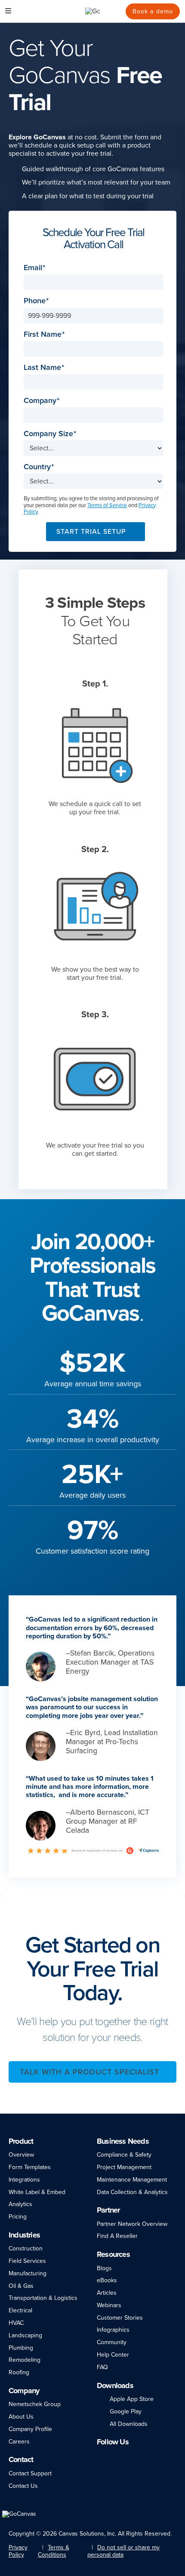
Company (40, 401)
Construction (26, 2248)
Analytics (20, 2204)
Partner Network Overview (132, 2224)
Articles (107, 2293)
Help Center (113, 2355)
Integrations (24, 2180)
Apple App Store (132, 2399)
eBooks (107, 2280)
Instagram (124, 2456)
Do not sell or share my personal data (123, 2551)
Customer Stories (120, 2318)
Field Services (27, 2261)
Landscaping (25, 2335)
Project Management (124, 2167)
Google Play (126, 2411)
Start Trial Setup (91, 532)
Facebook (112, 2456)
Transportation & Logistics (43, 2298)
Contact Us (23, 2486)
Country (37, 467)
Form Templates (30, 2167)
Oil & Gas (21, 2286)
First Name (43, 334)
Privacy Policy (18, 2551)
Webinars (109, 2305)
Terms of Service (107, 505)
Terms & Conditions (54, 2551)
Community (112, 2342)
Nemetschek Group (35, 2404)
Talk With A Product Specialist (89, 2072)
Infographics (113, 2330)
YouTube (154, 2456)
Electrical (20, 2310)
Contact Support (30, 2473)
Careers (19, 2442)
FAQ (102, 2367)
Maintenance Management (132, 2180)
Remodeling (25, 2360)
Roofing (19, 2372)
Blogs (104, 2268)
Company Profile (30, 2429)
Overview (21, 2155)
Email (33, 268)
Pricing (18, 2217)
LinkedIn (101, 2456)
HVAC (16, 2323)
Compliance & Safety (124, 2155)
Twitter (138, 2456)
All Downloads (129, 2424)
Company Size (48, 434)
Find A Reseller (117, 2236)
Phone (35, 301)
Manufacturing (28, 2273)
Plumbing (21, 2348)
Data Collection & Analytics (132, 2192)
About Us (21, 2417)
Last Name (42, 368)
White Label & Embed (37, 2192)
